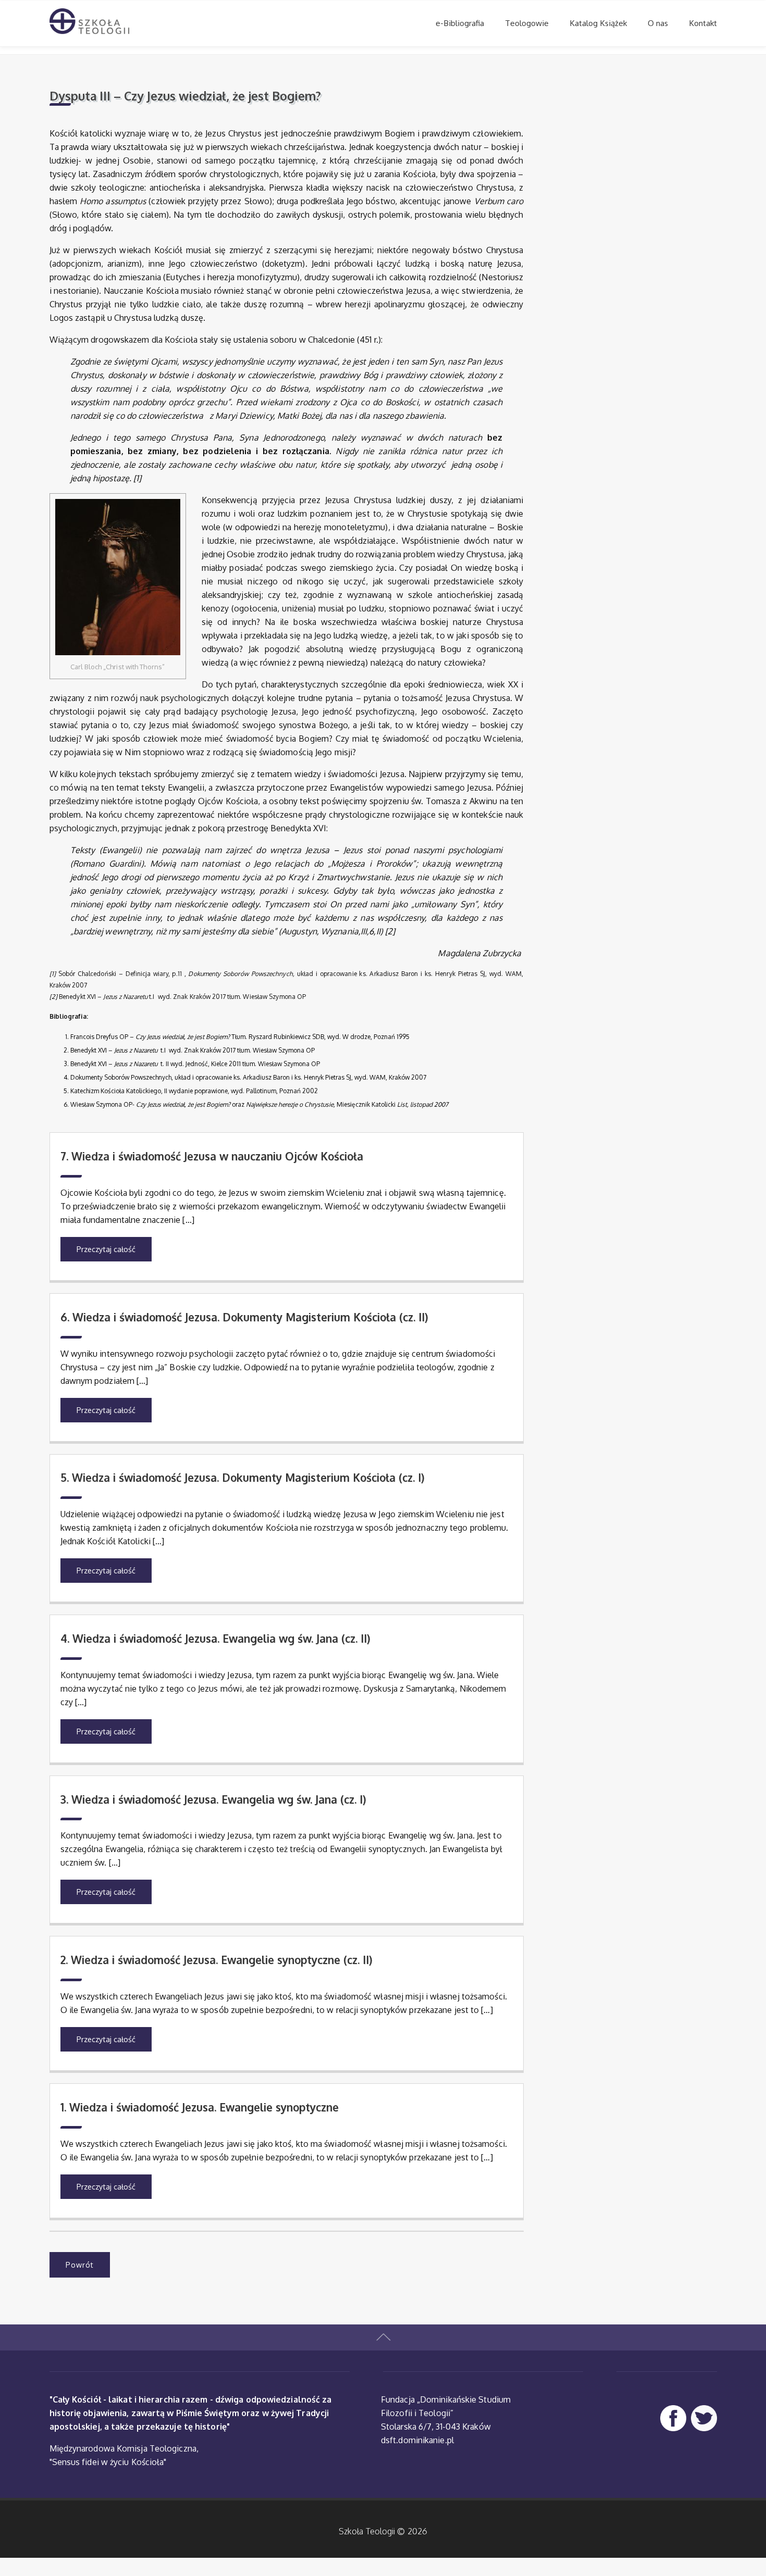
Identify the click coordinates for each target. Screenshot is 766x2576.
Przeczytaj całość (106, 1249)
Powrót (80, 2265)
